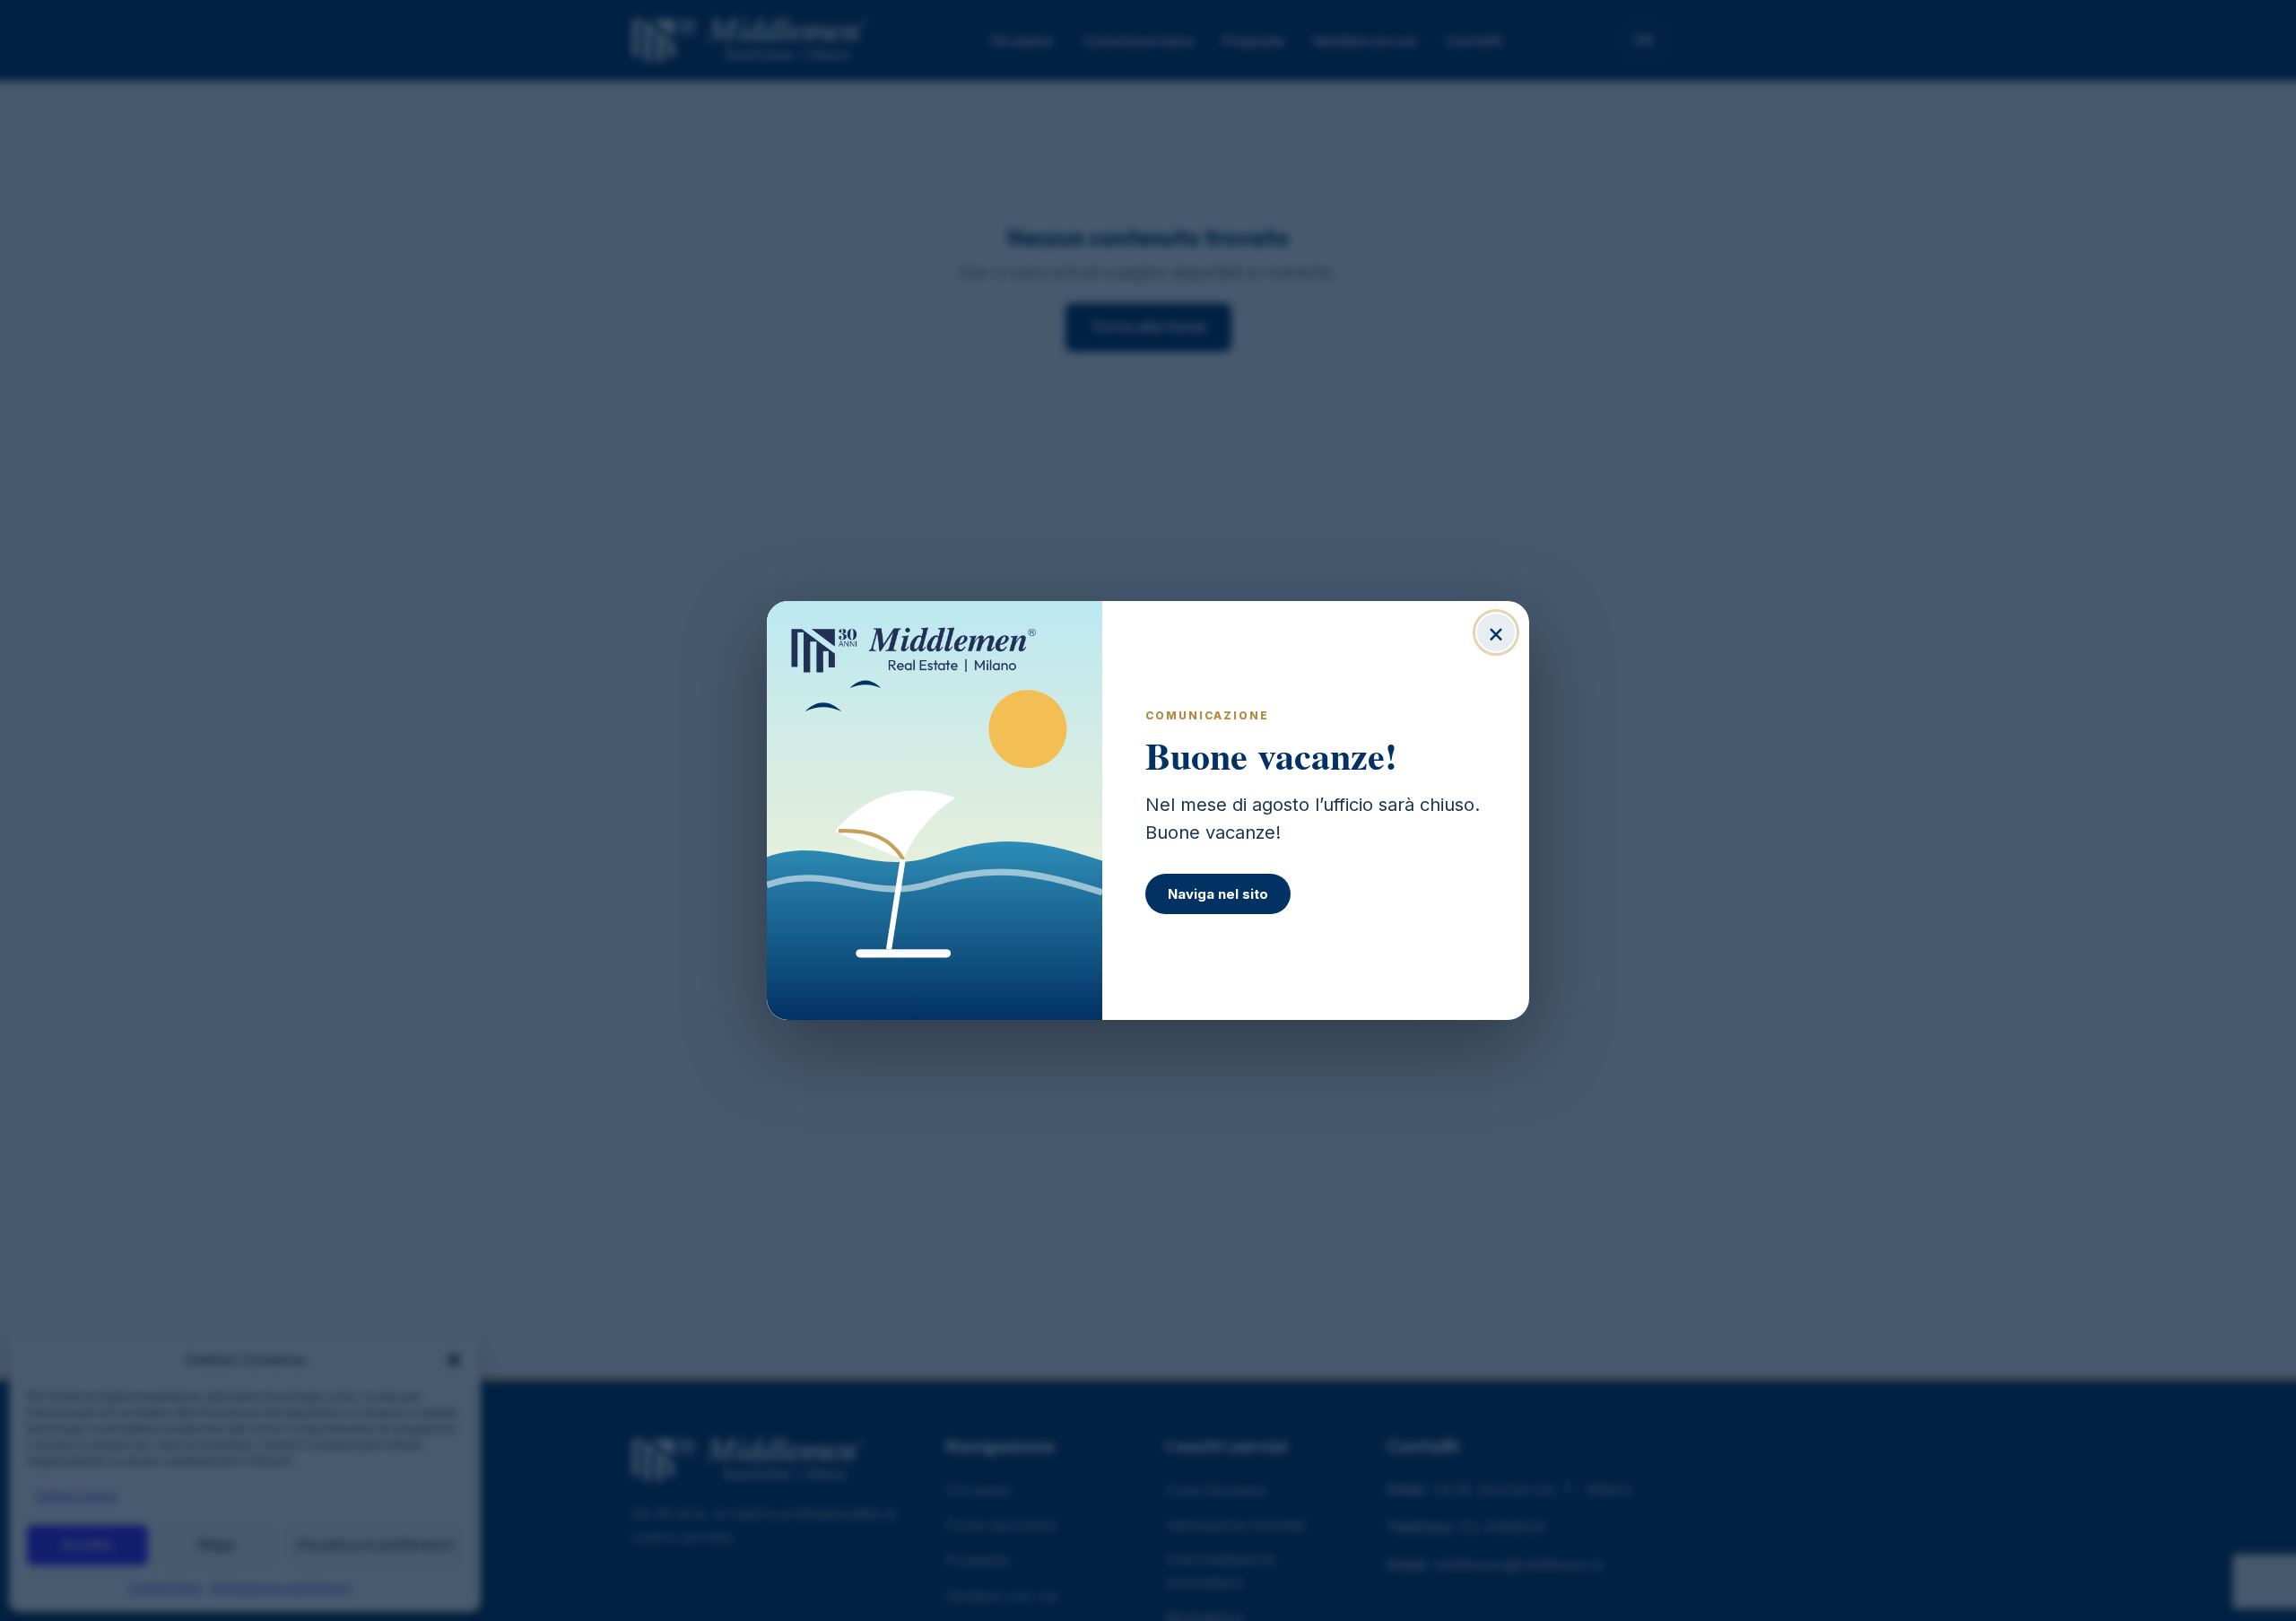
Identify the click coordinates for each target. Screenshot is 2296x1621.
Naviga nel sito (1218, 894)
